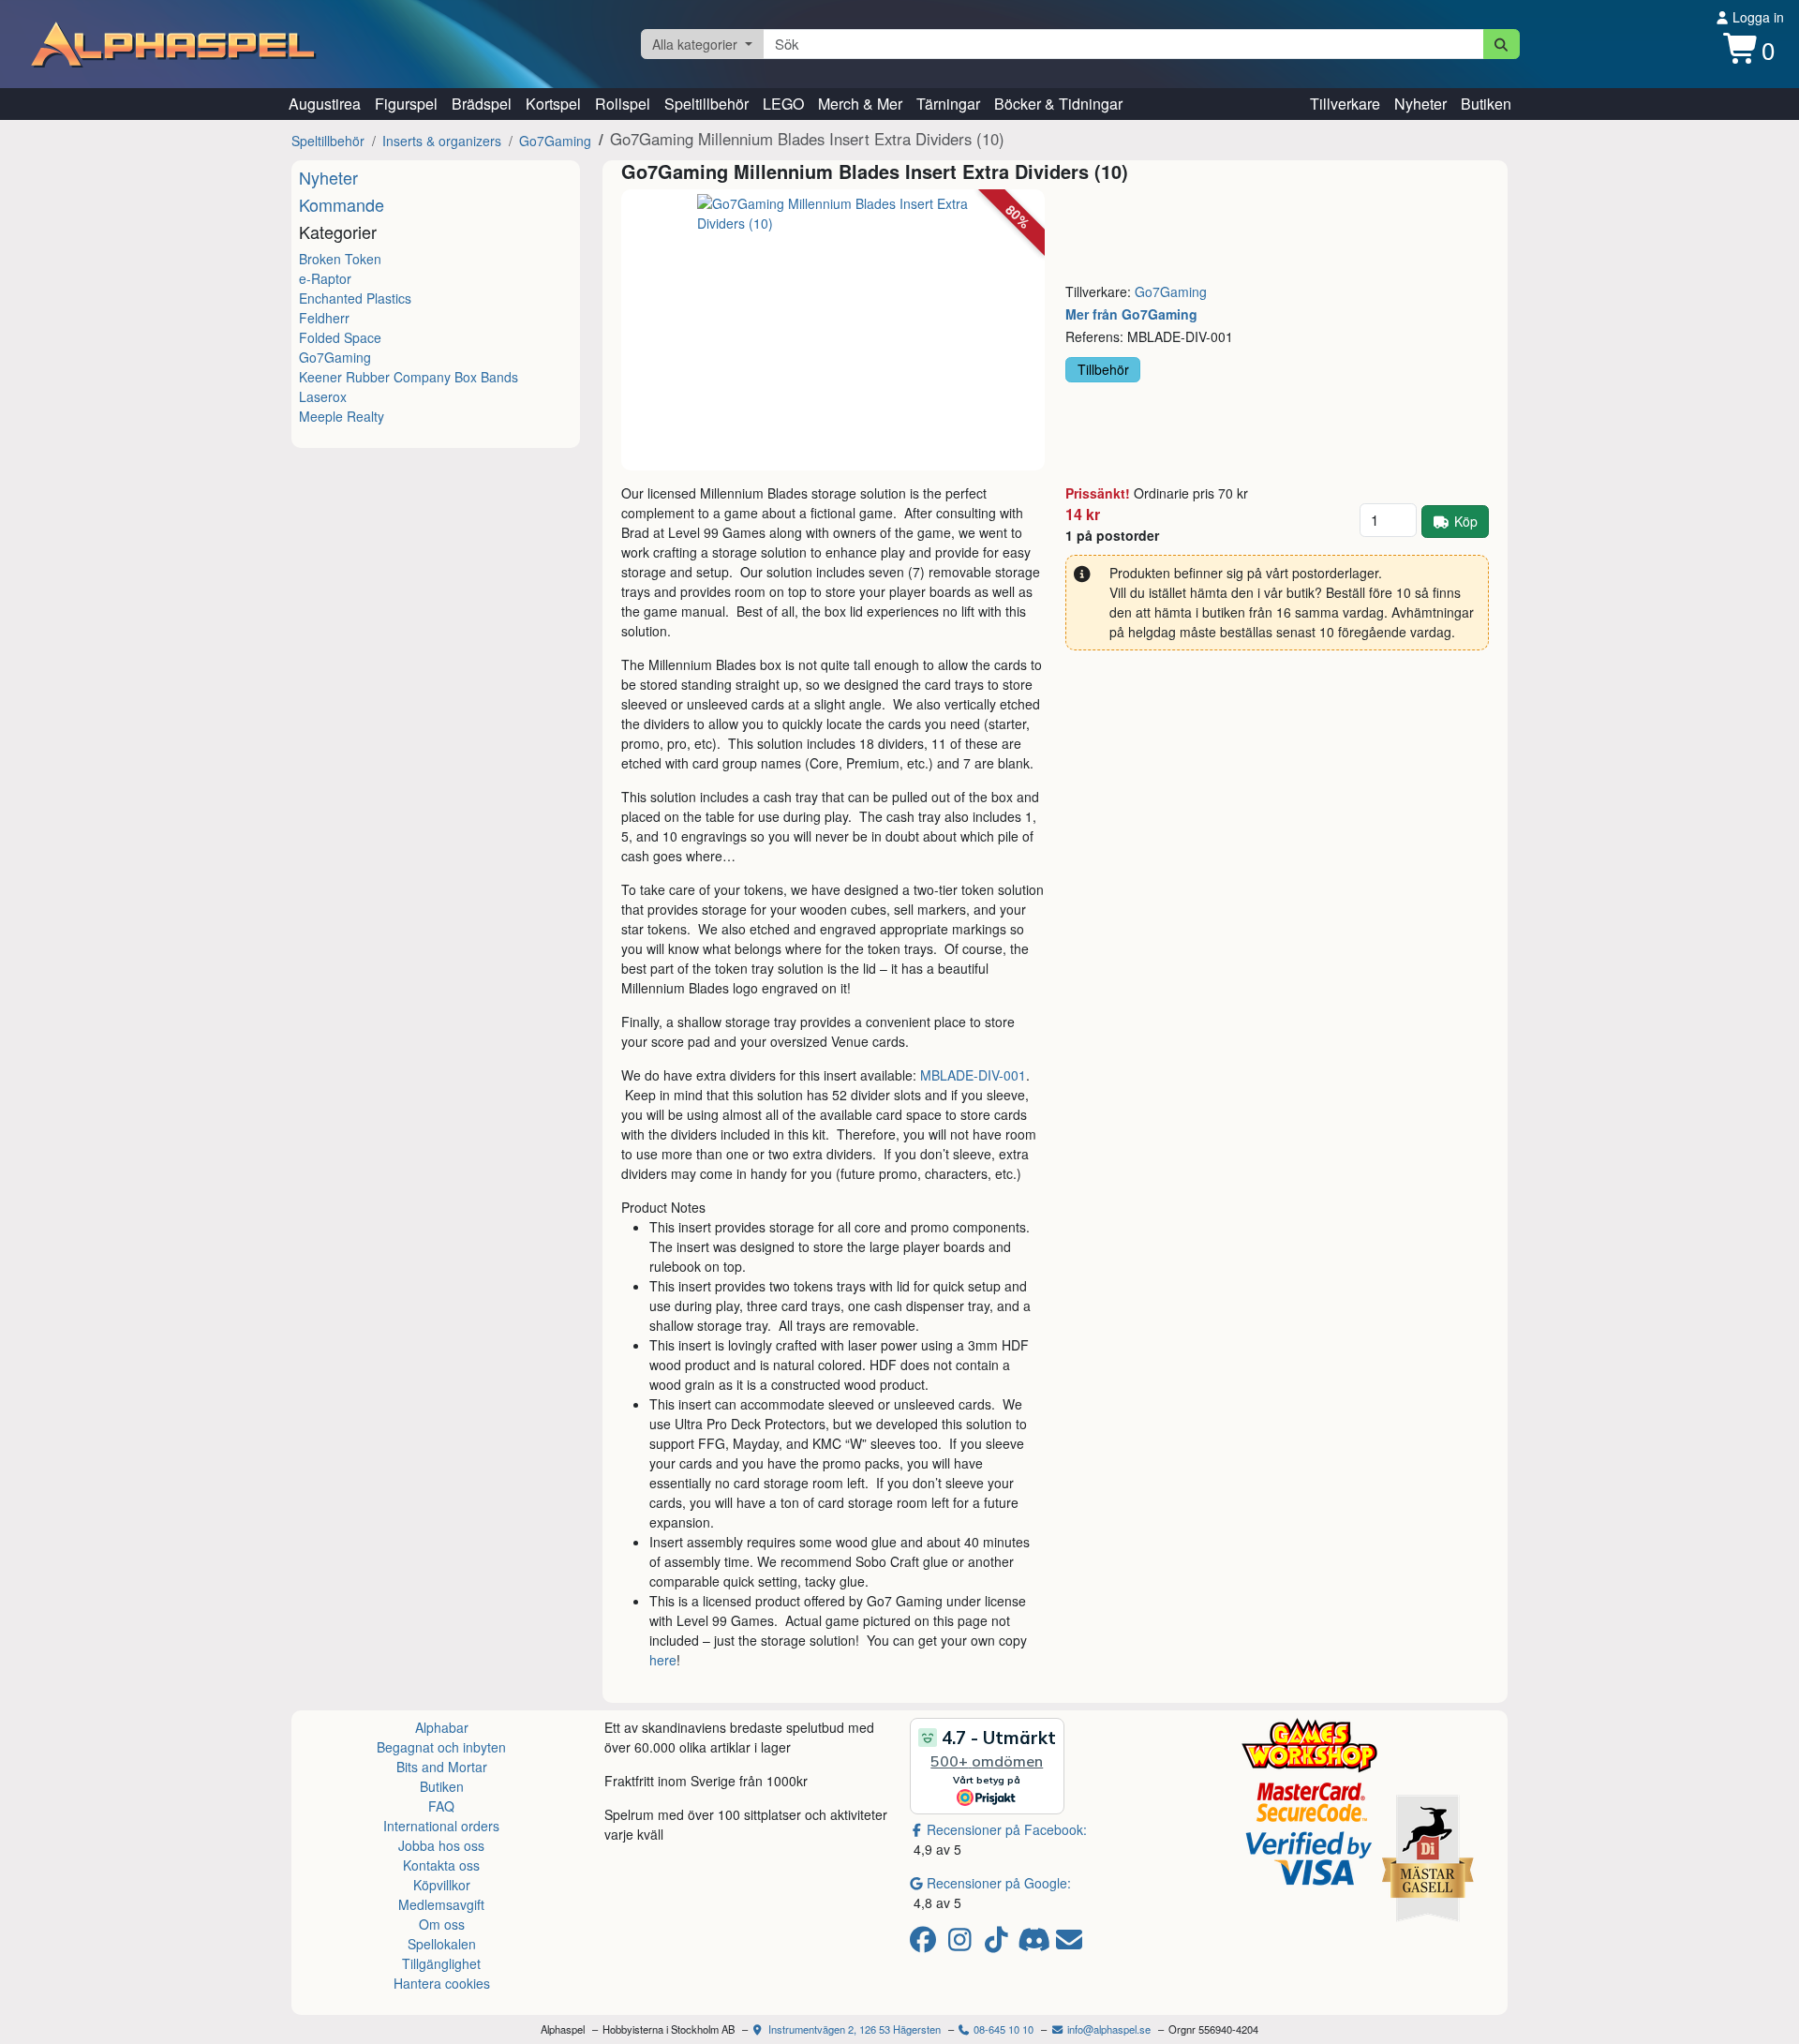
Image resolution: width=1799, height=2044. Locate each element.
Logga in (1756, 17)
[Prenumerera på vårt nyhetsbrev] (1069, 1944)
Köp (1466, 521)
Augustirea (325, 104)
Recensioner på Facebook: (1007, 1829)
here (663, 1660)
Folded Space (340, 337)
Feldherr (324, 318)
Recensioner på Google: (999, 1883)
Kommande (342, 204)
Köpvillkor (442, 1885)
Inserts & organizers (442, 141)
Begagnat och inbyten (441, 1747)
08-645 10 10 (1002, 2029)
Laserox (323, 396)
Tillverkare (1345, 104)
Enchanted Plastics (355, 298)
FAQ (441, 1806)
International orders (441, 1826)
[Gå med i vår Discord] (1036, 1944)
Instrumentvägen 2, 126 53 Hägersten (853, 2029)
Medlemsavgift (441, 1904)
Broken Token (340, 259)
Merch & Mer (860, 104)
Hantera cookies (442, 1983)
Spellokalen (442, 1944)
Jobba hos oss (441, 1845)
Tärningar (948, 104)
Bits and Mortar (442, 1767)
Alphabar (442, 1727)
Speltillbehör (706, 104)
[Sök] (1502, 44)
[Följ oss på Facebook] (926, 1944)
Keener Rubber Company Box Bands (409, 377)
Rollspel (623, 104)
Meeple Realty (342, 416)
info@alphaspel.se (1108, 2029)
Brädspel (482, 104)
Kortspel (553, 104)
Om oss (442, 1924)
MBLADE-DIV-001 (973, 1075)
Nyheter (1420, 104)
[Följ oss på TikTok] (999, 1944)
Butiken (1486, 104)
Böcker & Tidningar (1058, 104)
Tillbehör (1103, 369)
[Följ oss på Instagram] (963, 1944)
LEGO (783, 104)
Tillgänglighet (441, 1963)
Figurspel (406, 104)
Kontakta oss (441, 1865)
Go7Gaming (555, 141)
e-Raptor (325, 278)
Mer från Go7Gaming (1131, 314)
